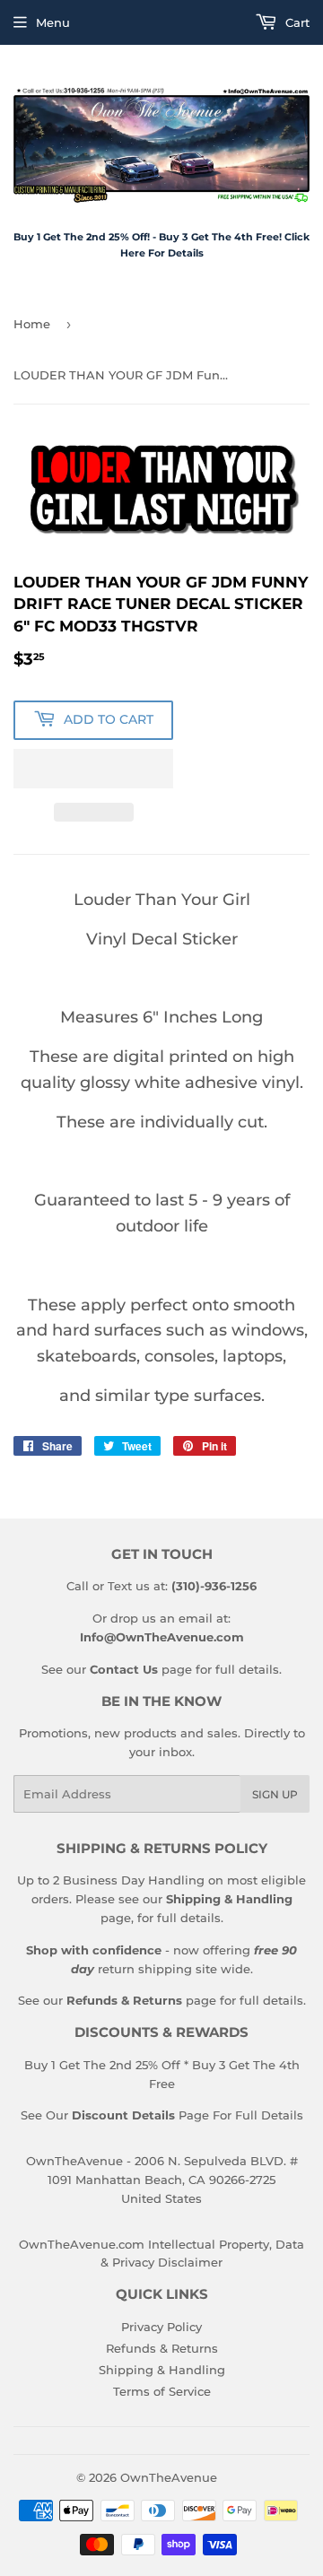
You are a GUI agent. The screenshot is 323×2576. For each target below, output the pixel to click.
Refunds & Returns (162, 2348)
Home (32, 324)
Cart (296, 22)
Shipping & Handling (162, 2370)
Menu (53, 22)
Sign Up (275, 1794)
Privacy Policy (161, 2327)
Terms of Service (162, 2391)
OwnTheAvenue (169, 2477)
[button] (93, 769)
